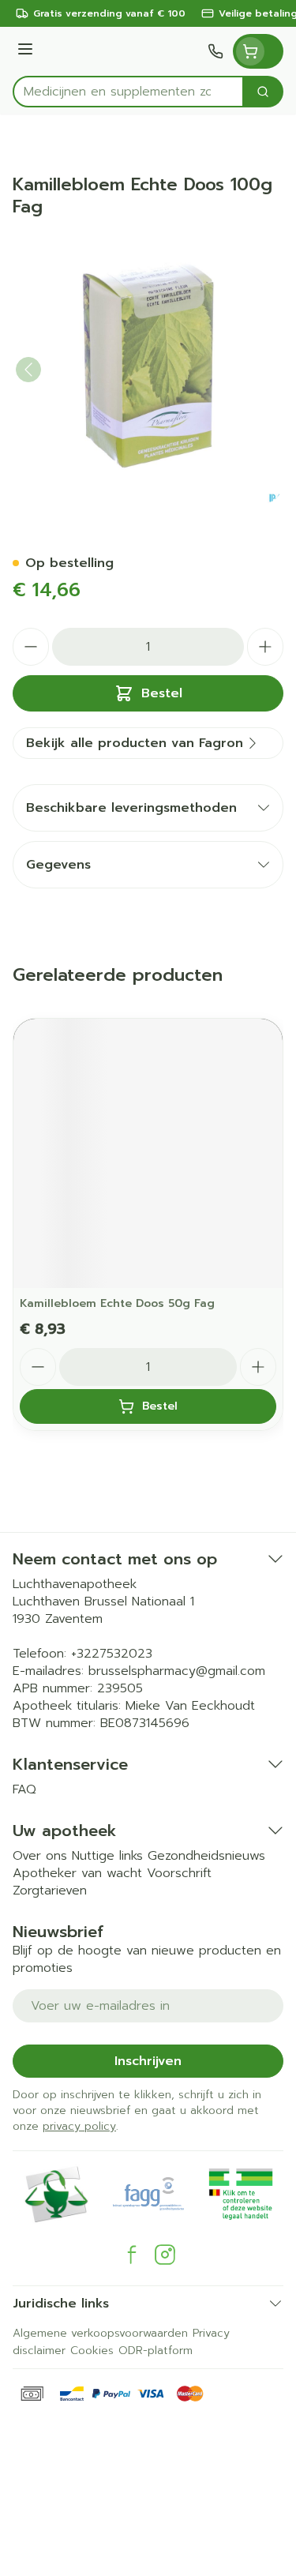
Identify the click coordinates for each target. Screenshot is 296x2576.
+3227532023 (112, 1654)
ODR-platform (155, 2351)
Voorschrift (179, 1873)
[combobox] (128, 92)
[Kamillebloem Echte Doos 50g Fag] (148, 1153)
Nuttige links (107, 1856)
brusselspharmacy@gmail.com (177, 1671)
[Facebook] (132, 2255)
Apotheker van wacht (77, 1873)
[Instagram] (165, 2255)
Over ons (40, 1856)
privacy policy (79, 2126)
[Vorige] (28, 370)
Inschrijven (148, 2061)
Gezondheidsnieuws (206, 1856)
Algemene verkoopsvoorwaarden (100, 2333)
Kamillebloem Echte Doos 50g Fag (117, 1303)
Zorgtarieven (50, 1891)
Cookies (92, 2351)
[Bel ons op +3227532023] (215, 51)
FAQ (24, 1789)
